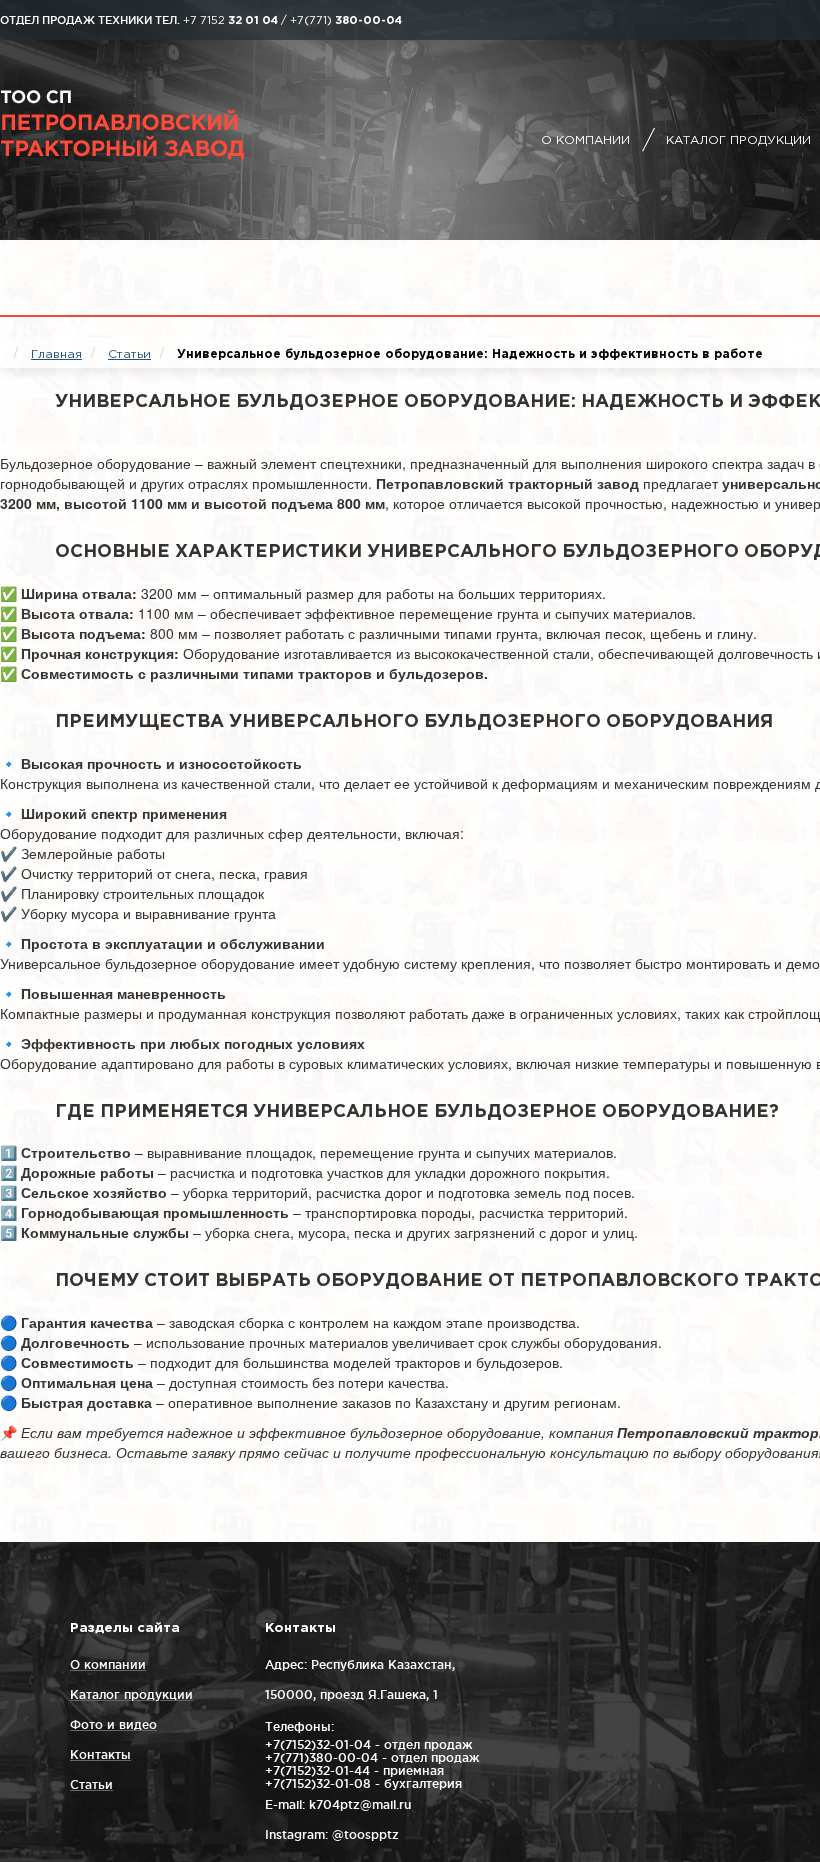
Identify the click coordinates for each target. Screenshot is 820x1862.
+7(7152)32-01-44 (317, 1770)
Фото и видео (113, 1724)
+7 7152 (230, 21)
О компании (585, 140)
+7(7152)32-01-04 (318, 1744)
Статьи (91, 1784)
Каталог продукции (738, 140)
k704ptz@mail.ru (360, 1804)
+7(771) (346, 21)
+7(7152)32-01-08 (318, 1783)
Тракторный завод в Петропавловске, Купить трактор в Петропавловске (175, 125)
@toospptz (365, 1834)
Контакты (100, 1754)
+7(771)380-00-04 (321, 1757)
